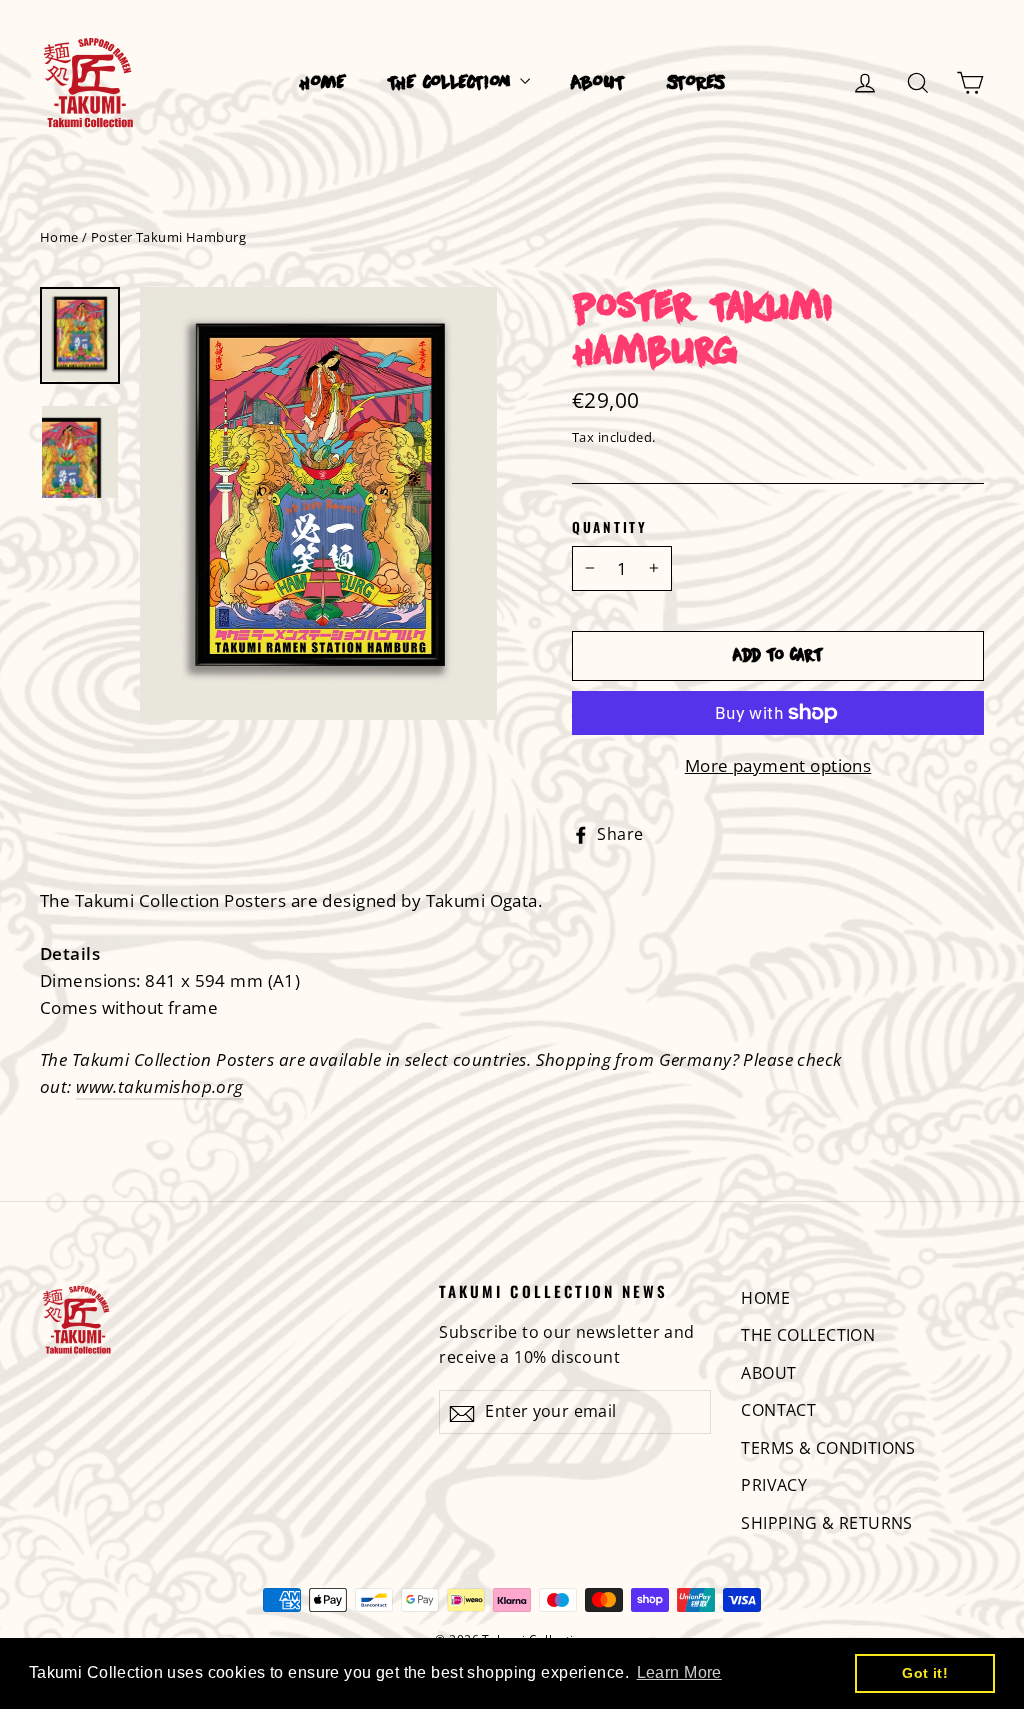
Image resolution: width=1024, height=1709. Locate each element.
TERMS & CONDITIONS (828, 1448)
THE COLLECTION (451, 83)
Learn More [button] (679, 1672)
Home (59, 237)
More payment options (778, 765)
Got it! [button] (925, 1673)
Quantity (610, 527)
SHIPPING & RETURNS (827, 1523)
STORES (695, 83)
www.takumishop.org (160, 1086)
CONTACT (778, 1410)
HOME (323, 83)
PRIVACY (774, 1485)
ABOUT (598, 83)
